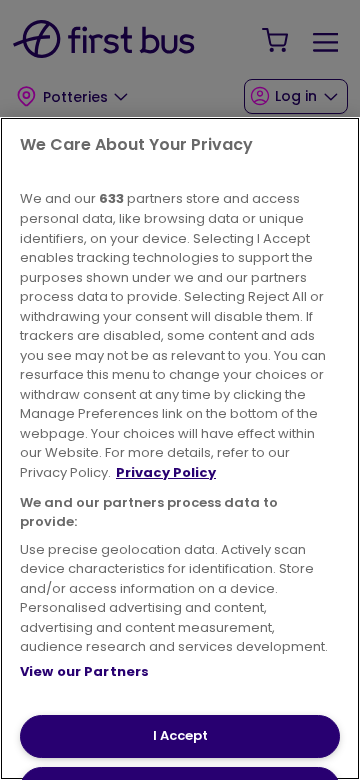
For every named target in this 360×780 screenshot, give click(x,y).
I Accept (180, 735)
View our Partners (84, 671)
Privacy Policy (166, 472)
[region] (180, 448)
